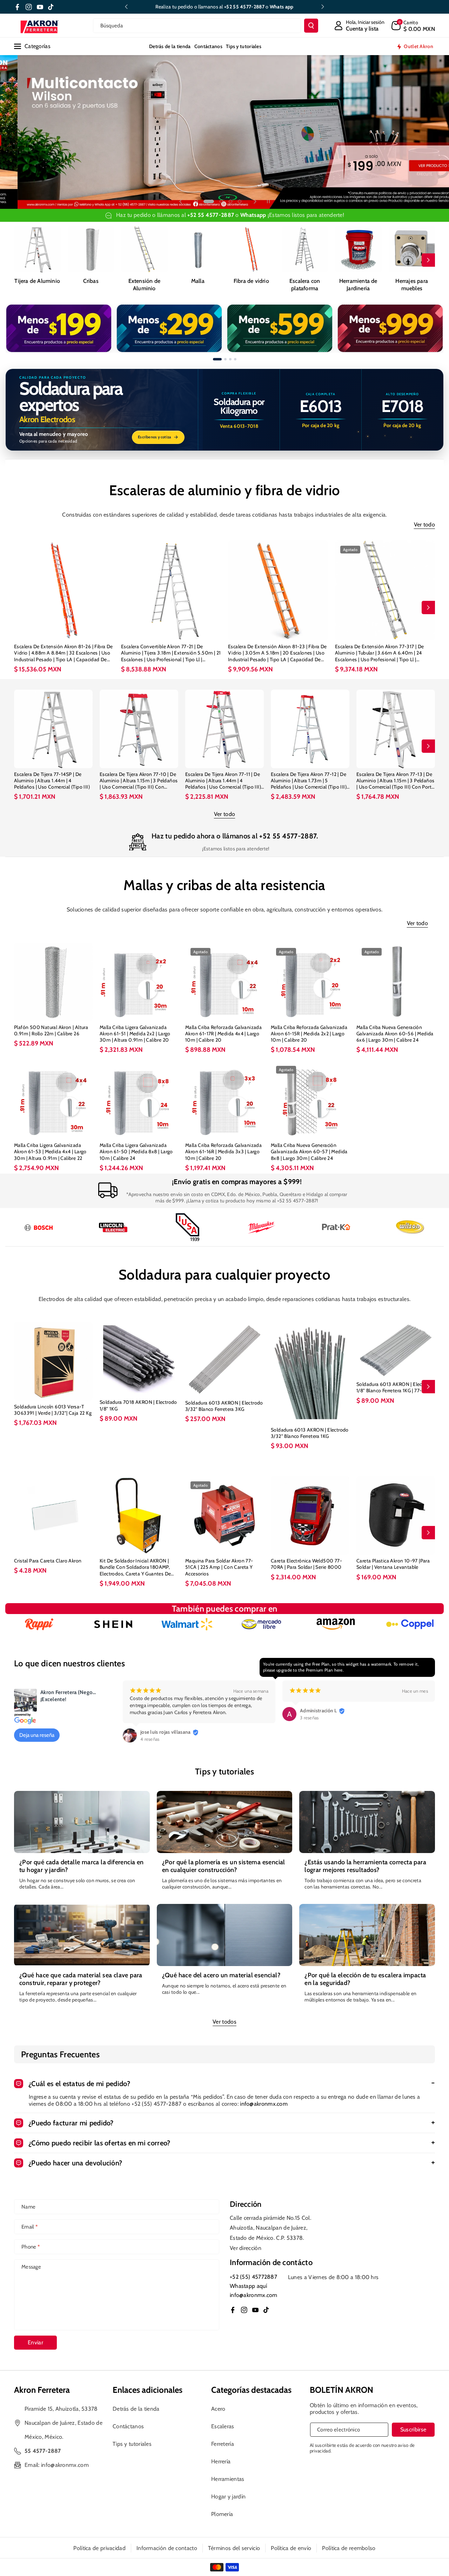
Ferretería (223, 2444)
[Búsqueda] (311, 26)
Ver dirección (246, 2248)
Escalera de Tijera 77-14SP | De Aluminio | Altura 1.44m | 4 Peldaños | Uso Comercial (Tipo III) (52, 781)
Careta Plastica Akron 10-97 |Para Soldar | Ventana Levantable (393, 1564)
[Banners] (113, 1624)
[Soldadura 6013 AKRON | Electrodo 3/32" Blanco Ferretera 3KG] (224, 1359)
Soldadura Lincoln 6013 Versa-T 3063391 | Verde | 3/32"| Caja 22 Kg (53, 1410)
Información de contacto (167, 2548)
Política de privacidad (99, 2548)
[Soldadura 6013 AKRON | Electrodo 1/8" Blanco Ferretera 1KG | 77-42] (396, 1350)
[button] (413, 26)
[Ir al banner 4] (235, 359)
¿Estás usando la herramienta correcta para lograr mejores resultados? (365, 1866)
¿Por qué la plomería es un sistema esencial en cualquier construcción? (224, 1866)
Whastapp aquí (248, 2286)
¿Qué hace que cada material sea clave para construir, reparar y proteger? (81, 1979)
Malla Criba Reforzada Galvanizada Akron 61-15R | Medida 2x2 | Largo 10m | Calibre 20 (309, 1034)
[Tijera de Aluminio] (37, 249)
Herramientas (228, 2479)
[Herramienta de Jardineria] (358, 249)
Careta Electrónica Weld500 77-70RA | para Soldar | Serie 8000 (306, 1564)
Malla (198, 281)
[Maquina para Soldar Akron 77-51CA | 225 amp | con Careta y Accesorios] (224, 1515)
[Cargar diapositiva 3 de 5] (218, 201)
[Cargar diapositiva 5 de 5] (240, 201)
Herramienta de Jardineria (358, 285)
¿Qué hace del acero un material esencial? (221, 1975)
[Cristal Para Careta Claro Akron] (53, 1515)
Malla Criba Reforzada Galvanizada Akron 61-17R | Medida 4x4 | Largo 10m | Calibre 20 (223, 1034)
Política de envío (291, 2548)
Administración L (319, 1711)
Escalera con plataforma (305, 285)
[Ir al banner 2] (225, 359)
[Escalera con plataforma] (305, 249)
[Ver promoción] (59, 328)
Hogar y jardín (228, 2497)
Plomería (222, 2514)
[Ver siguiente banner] (432, 328)
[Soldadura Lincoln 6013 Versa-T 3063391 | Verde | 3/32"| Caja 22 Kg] (53, 1361)
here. (339, 1670)
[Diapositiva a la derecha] (428, 260)
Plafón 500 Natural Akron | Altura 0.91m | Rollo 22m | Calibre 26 (51, 1030)
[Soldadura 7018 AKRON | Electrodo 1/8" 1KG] (139, 1359)
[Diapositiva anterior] (126, 7)
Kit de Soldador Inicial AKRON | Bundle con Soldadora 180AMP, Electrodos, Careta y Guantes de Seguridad (135, 1567)
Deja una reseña (37, 1735)
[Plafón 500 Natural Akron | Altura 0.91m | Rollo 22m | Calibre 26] (53, 982)
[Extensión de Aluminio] (144, 249)
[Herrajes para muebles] (412, 249)
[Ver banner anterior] (17, 328)
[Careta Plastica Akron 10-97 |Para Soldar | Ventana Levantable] (396, 1515)
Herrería (221, 2461)
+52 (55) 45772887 (253, 2277)
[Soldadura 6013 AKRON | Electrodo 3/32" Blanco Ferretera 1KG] (310, 1373)
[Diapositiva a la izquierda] (21, 260)
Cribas (91, 281)
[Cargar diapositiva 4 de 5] (230, 201)
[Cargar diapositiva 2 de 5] (205, 201)
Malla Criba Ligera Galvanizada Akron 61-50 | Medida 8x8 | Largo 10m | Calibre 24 (136, 1151)
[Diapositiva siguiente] (323, 7)
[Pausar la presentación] (268, 201)
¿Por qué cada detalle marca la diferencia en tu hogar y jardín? (82, 1866)
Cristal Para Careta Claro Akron (48, 1561)
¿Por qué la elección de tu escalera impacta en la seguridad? (365, 1979)
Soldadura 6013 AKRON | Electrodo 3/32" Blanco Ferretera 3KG (224, 1406)
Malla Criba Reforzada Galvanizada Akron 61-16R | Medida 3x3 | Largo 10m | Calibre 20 (223, 1151)
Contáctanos (128, 2426)
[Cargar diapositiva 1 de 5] (196, 201)
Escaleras (223, 2426)
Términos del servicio (234, 2548)
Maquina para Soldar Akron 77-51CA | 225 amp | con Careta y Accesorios (219, 1567)
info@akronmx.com (264, 2104)
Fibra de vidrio (251, 281)
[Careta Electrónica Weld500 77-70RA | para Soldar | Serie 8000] (310, 1515)
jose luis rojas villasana (166, 1732)
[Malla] (198, 249)
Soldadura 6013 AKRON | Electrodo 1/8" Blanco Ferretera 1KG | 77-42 (395, 1387)
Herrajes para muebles (412, 285)
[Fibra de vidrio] (251, 249)
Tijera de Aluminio (37, 281)
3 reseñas (309, 1718)
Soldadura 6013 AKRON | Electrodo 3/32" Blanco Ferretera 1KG (310, 1433)
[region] (224, 328)
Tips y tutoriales (132, 2444)
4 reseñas (150, 1739)
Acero (218, 2409)
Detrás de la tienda (136, 2409)
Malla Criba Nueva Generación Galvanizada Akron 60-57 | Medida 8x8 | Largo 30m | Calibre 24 (309, 1151)
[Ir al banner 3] (230, 359)
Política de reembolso (349, 2548)
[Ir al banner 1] (217, 359)
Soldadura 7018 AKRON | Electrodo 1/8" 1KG (138, 1405)
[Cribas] (91, 249)
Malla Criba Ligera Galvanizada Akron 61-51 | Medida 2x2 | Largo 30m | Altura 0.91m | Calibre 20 (135, 1034)
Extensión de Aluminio (144, 285)
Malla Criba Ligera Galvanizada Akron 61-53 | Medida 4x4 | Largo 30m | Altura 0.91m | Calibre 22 (50, 1151)
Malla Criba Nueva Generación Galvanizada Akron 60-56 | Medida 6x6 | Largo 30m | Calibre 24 (395, 1034)
